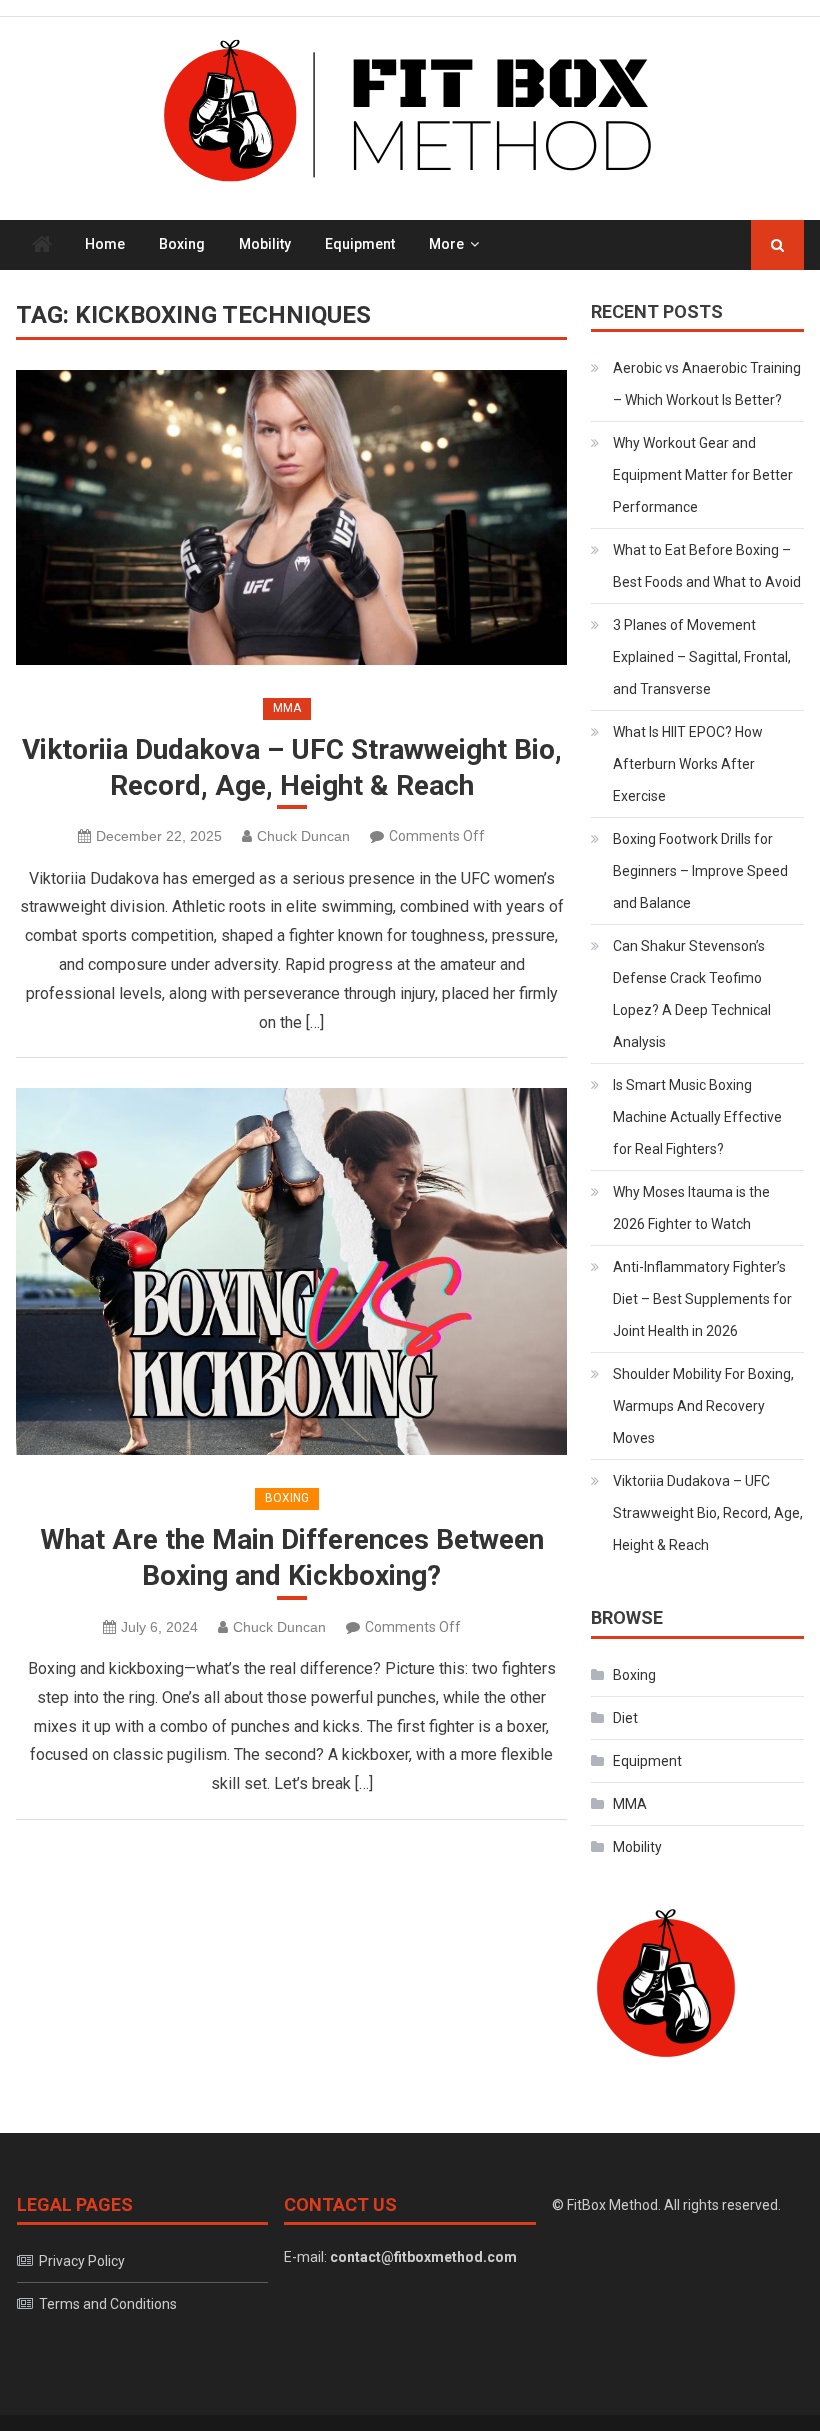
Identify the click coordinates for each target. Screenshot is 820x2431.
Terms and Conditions (108, 2304)
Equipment (360, 244)
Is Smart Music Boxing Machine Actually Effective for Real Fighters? (697, 1117)
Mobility (265, 244)
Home (105, 244)
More (446, 244)
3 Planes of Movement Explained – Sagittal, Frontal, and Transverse (702, 657)
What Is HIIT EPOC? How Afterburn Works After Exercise (688, 764)
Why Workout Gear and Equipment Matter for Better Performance (703, 475)
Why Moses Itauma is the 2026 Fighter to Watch (691, 1208)
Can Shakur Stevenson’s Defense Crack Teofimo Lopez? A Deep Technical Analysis (692, 994)
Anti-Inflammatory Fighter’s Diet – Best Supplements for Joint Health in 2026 (702, 1299)
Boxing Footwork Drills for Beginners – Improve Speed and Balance (700, 871)
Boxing (182, 244)
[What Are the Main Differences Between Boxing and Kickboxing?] (291, 1271)
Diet (625, 1718)
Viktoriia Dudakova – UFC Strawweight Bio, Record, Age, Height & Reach (292, 767)
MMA (287, 708)
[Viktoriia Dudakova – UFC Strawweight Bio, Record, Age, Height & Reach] (291, 517)
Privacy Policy (82, 2261)
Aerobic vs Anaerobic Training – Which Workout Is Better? (707, 384)
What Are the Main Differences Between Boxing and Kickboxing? (292, 1557)
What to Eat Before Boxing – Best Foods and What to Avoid (707, 566)
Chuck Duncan (303, 836)
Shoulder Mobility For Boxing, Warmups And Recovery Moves (703, 1406)
